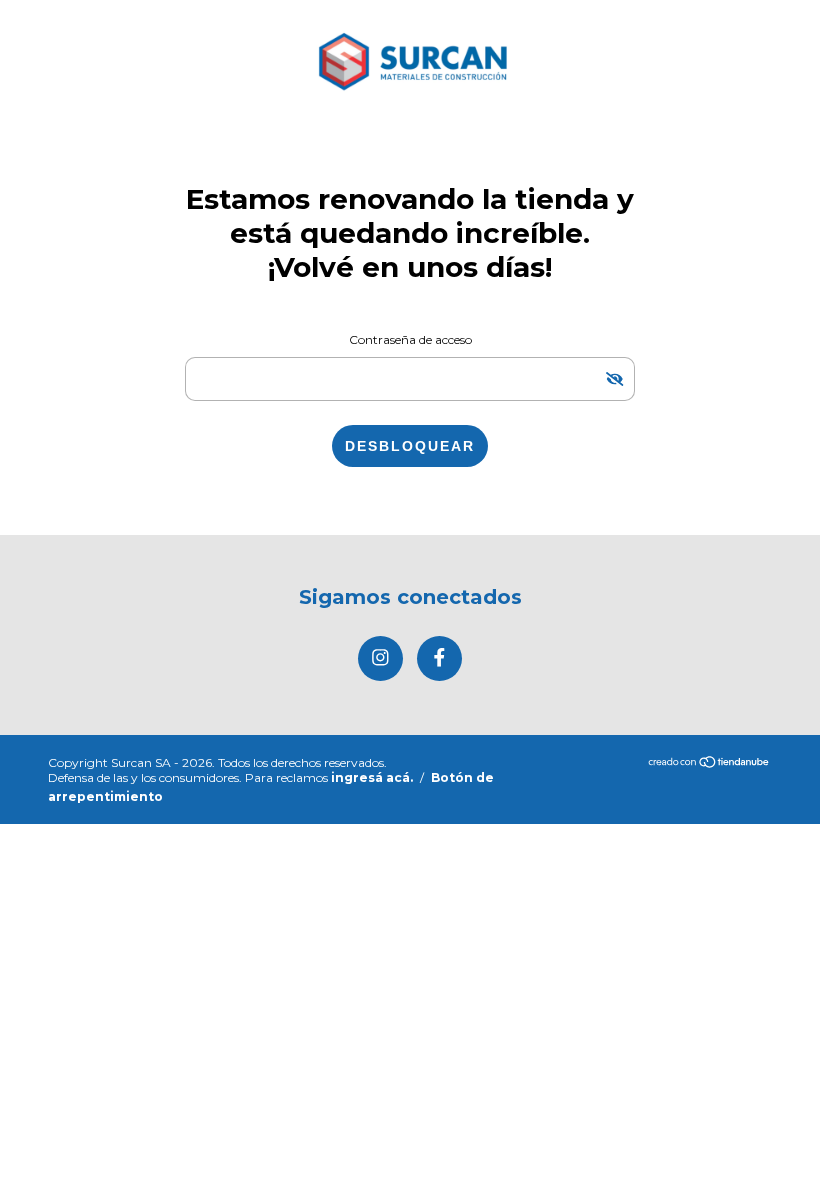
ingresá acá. (372, 777)
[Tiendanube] (709, 763)
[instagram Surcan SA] (380, 658)
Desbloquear (410, 446)
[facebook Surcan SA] (439, 658)
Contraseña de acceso (410, 339)
